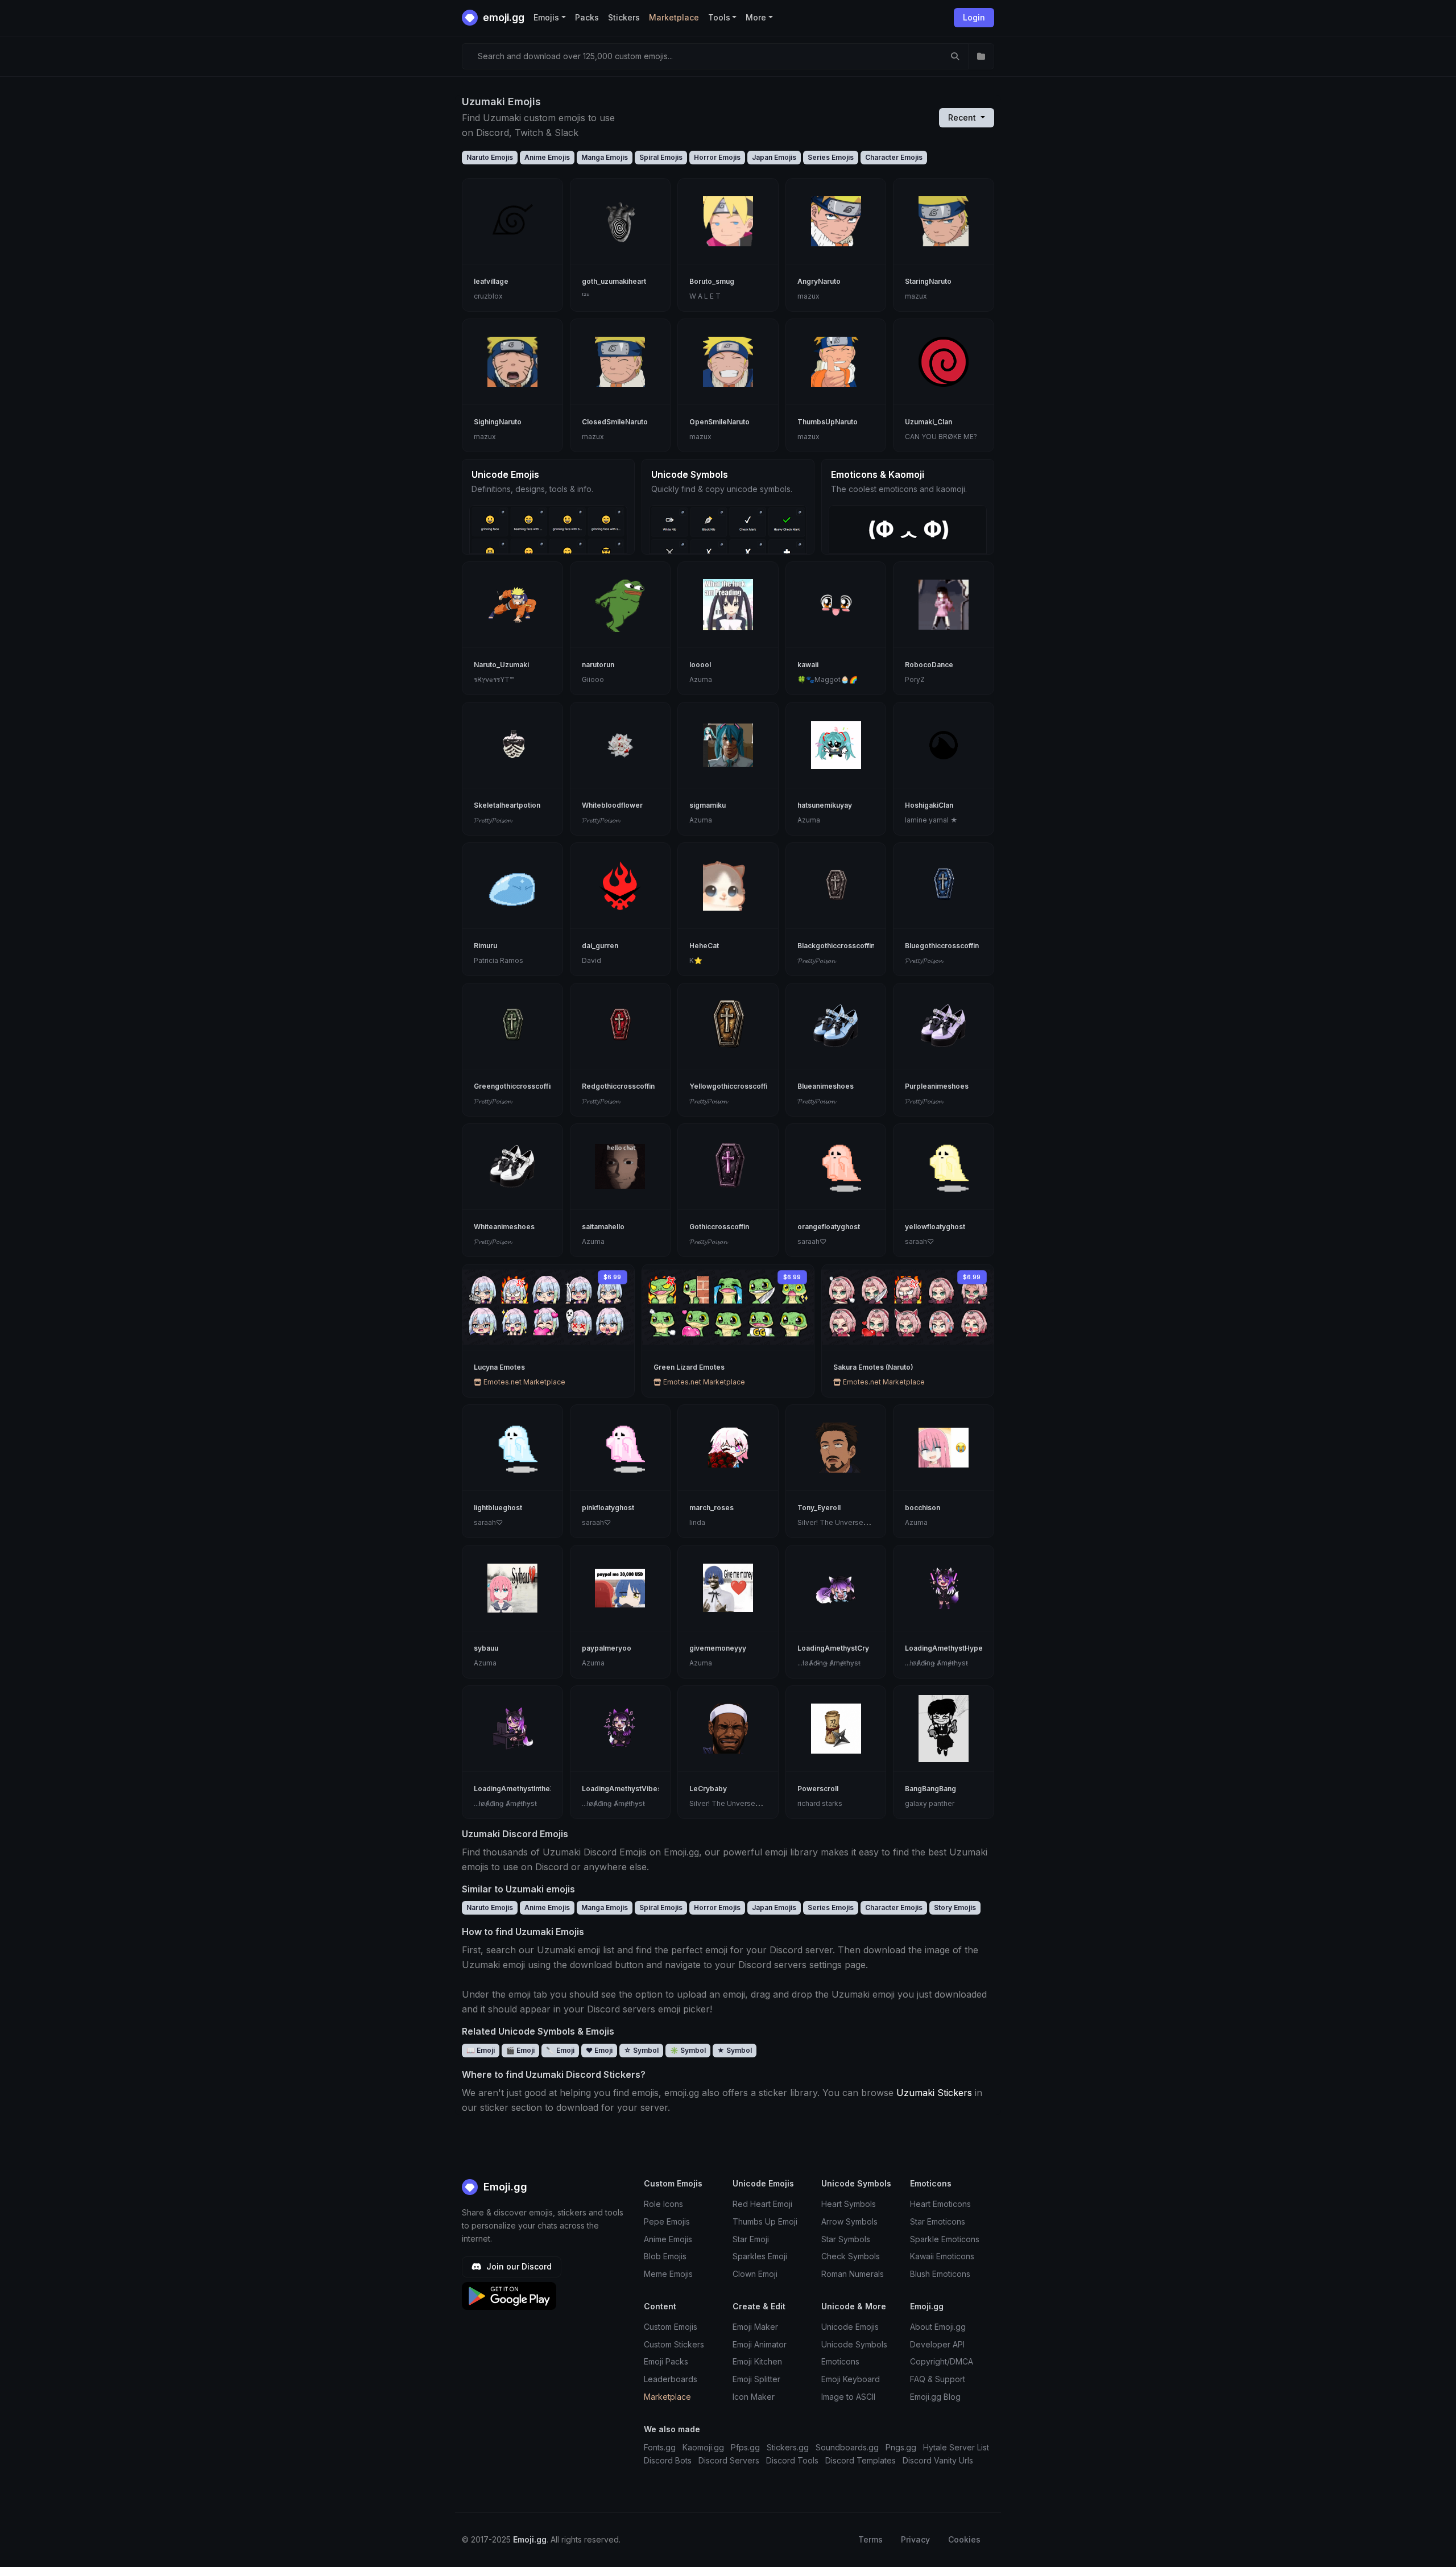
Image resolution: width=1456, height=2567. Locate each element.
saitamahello (603, 1227)
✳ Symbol (688, 2050)
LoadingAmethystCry (833, 1648)
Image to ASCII (848, 2397)
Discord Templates (861, 2460)
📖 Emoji (481, 2050)
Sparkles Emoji (760, 2256)
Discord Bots (668, 2460)
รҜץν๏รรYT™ (494, 679)
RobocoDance (929, 665)
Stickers (624, 17)
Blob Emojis (665, 2256)
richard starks (820, 1803)
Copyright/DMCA (942, 2361)
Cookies (964, 2539)
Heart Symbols (849, 2204)
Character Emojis (894, 157)
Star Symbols (846, 2239)
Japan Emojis (774, 157)
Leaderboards (671, 2379)
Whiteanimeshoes (504, 1227)
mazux (808, 296)
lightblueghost (498, 1508)
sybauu (486, 1648)
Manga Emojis (605, 157)
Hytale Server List (956, 2447)
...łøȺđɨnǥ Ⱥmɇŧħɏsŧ (829, 1663)
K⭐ (696, 960)
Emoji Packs (666, 2361)
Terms (870, 2539)
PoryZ (915, 679)
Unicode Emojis (850, 2327)
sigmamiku (708, 805)
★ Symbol (735, 2050)
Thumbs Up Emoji (765, 2221)
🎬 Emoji (520, 2050)
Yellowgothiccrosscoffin (730, 1086)
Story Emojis (955, 1907)
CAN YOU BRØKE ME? (941, 437)
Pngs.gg (901, 2447)
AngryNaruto (819, 281)
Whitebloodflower (612, 805)
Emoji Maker (755, 2327)
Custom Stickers (674, 2344)
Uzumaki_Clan (928, 422)
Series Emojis (831, 157)
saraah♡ (812, 1241)
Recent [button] (963, 117)
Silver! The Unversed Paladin (846, 1522)
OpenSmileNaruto (719, 422)
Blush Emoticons (940, 2274)
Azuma (701, 679)
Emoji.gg (504, 2187)
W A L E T (705, 296)
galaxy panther (930, 1803)
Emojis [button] (546, 17)
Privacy (915, 2539)
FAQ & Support (938, 2379)
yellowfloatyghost (935, 1227)
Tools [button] (719, 17)
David (591, 960)
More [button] (756, 17)
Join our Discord (518, 2266)
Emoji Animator (760, 2344)
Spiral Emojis (661, 157)
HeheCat (704, 946)
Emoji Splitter (756, 2379)
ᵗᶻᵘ (586, 296)
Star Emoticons (938, 2221)
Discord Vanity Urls (938, 2460)
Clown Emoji (755, 2274)
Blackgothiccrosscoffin (836, 946)
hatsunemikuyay (825, 805)
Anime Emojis (547, 157)
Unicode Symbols (854, 2344)
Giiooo (593, 679)
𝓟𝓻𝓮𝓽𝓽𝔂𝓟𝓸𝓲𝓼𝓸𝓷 (493, 820)
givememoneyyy (718, 1648)
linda (697, 1522)
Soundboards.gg (847, 2447)
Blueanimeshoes (826, 1086)
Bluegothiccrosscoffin (942, 946)
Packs (587, 17)
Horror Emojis (717, 157)
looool (700, 665)
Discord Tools (792, 2460)
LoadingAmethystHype (944, 1648)
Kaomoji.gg (703, 2447)
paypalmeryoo (607, 1648)
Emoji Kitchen (757, 2361)
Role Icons (663, 2204)
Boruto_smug (712, 281)
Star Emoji (751, 2239)
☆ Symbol (641, 2050)
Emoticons (840, 2361)
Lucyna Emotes (499, 1367)
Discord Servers (729, 2460)
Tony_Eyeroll (819, 1508)
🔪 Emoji (560, 2050)
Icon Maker (754, 2397)
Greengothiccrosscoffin (514, 1086)
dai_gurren (600, 946)
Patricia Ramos (499, 960)
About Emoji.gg (938, 2327)
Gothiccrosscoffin (719, 1227)
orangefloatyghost (829, 1227)
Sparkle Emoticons (945, 2239)
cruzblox (488, 296)
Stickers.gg (788, 2447)
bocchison (923, 1508)
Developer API (937, 2344)
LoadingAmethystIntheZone (521, 1789)
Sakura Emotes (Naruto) (873, 1367)
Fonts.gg (660, 2447)
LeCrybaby (708, 1789)
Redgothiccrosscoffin (618, 1086)
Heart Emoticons (940, 2204)
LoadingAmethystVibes (622, 1789)
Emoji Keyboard (851, 2379)
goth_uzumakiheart (614, 281)
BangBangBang (930, 1789)
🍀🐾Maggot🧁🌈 (828, 679)
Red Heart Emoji (762, 2204)
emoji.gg (502, 17)
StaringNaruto (928, 281)
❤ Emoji (599, 2050)
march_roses (712, 1508)
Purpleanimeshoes (937, 1086)
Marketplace (674, 17)
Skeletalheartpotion (507, 805)
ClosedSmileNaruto (615, 422)
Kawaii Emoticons (942, 2256)
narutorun (598, 665)
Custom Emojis (671, 2327)
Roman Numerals (853, 2274)
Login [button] (974, 17)
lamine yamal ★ (931, 820)
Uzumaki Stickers (934, 2093)
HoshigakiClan (929, 805)
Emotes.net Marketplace (524, 1382)
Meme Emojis (668, 2274)
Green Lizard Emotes (689, 1367)
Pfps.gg (745, 2447)
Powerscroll (818, 1789)
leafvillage (491, 281)
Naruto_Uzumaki (501, 665)
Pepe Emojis (667, 2221)
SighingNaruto (498, 422)
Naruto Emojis (490, 157)
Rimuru (485, 946)
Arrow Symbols (849, 2221)
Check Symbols (851, 2256)
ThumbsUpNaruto (828, 422)
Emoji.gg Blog (935, 2397)
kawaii (808, 665)
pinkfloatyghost (608, 1508)
